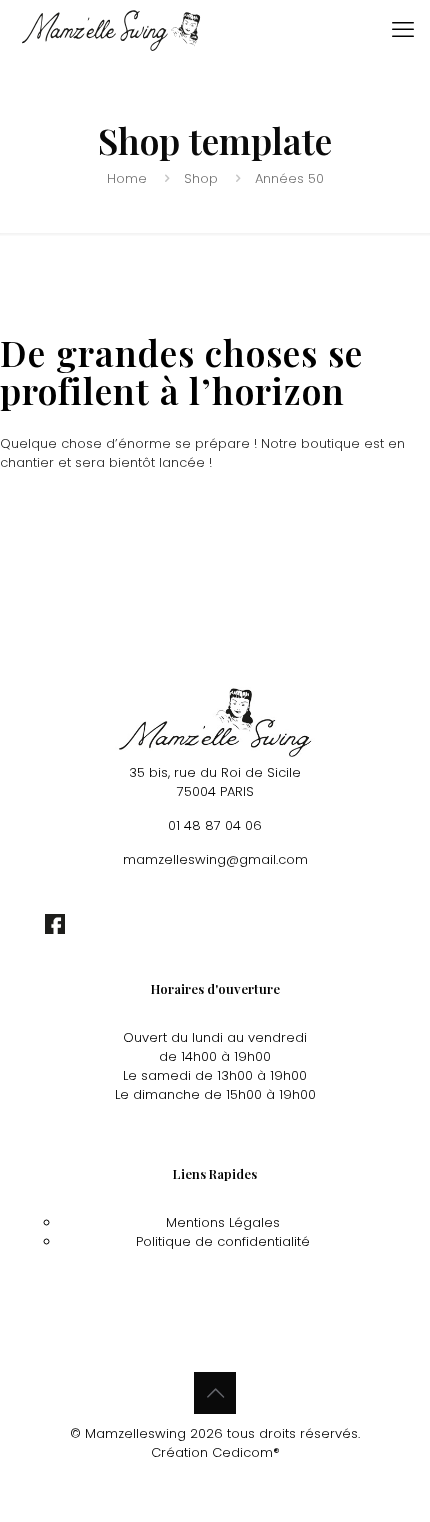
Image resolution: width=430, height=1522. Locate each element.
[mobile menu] (403, 30)
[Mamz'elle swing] (111, 30)
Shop (201, 178)
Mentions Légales (223, 1222)
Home (127, 178)
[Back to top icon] (215, 1393)
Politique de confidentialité (223, 1241)
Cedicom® (246, 1452)
